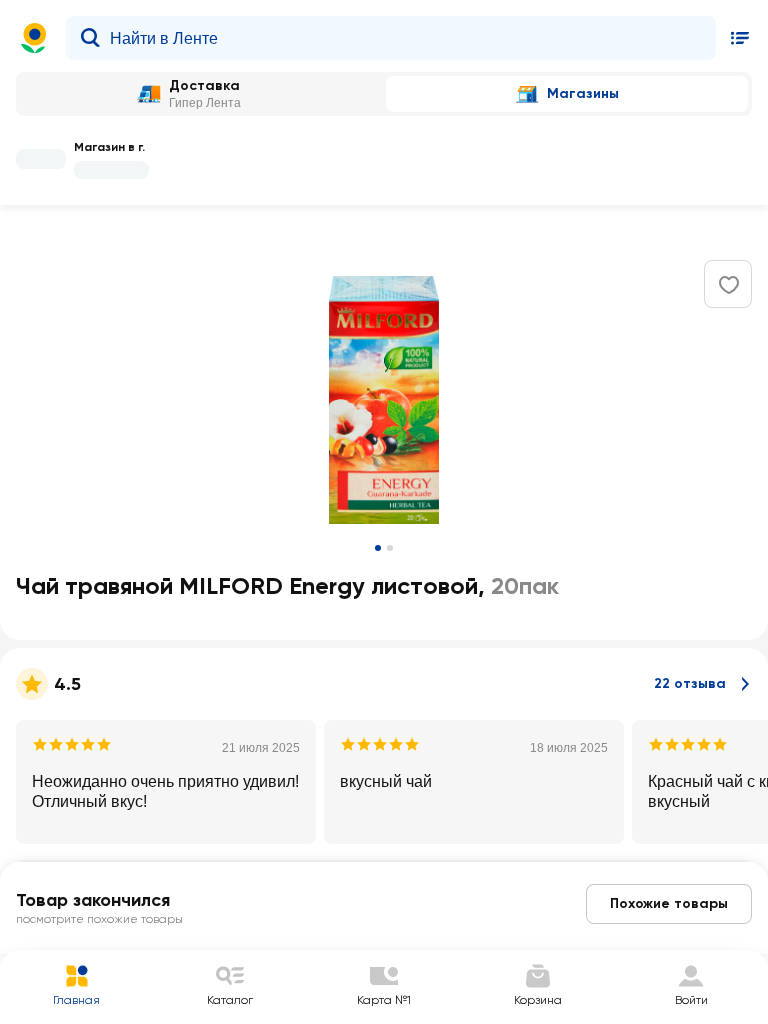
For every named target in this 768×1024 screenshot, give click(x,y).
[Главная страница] (34, 38)
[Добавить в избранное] (729, 285)
